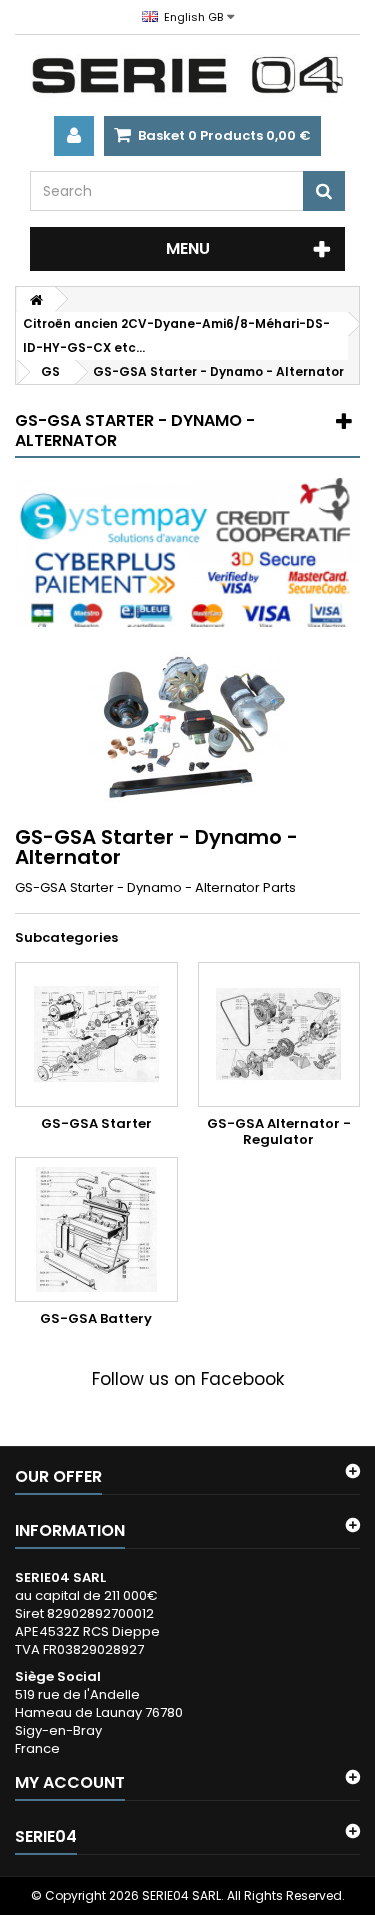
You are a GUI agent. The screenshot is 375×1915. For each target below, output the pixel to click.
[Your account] (74, 136)
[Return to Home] (36, 299)
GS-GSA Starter (96, 1123)
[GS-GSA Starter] (96, 1034)
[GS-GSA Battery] (96, 1229)
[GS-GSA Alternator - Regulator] (279, 1034)
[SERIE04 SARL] (187, 75)
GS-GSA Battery (96, 1318)
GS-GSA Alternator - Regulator (279, 1131)
